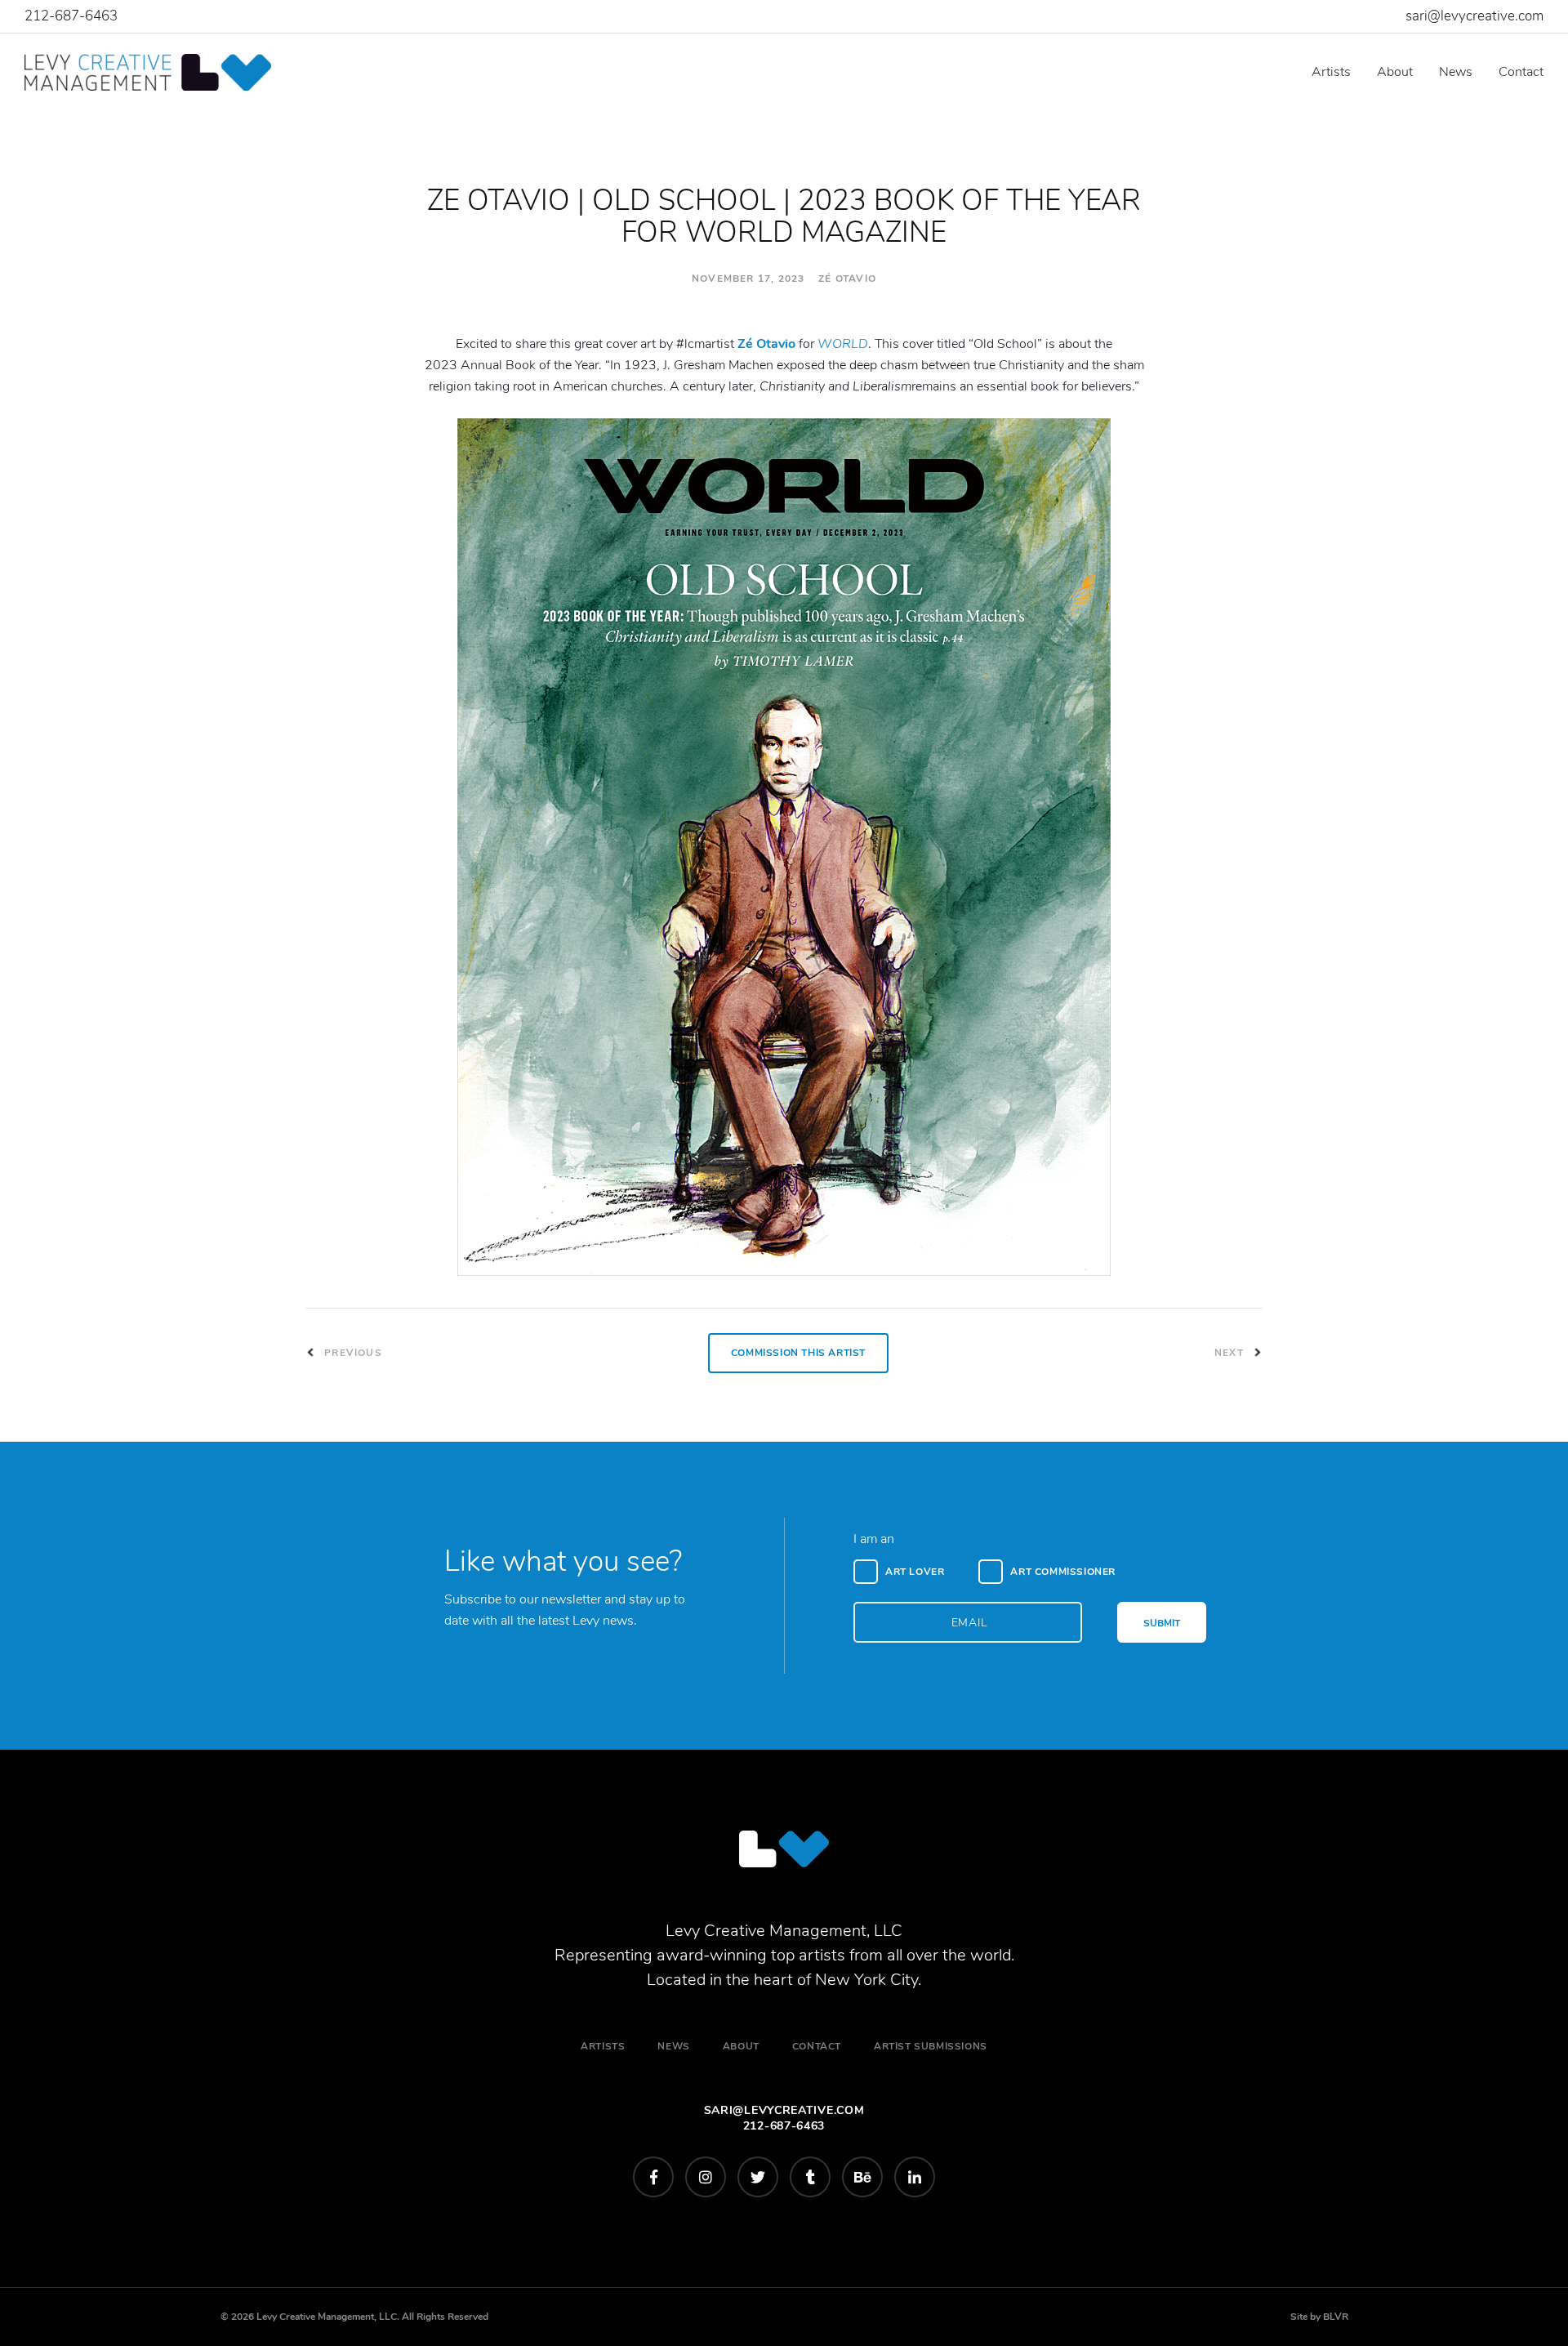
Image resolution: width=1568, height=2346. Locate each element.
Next (1231, 1353)
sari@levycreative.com (1474, 16)
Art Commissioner (1063, 1572)
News (1456, 72)
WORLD (843, 344)
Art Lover (915, 1572)
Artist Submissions (931, 2046)
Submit (1162, 1623)
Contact (1521, 72)
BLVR (1336, 2317)
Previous (352, 1353)
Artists (1331, 72)
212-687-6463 (71, 16)
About (1395, 72)
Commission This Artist (798, 1353)
